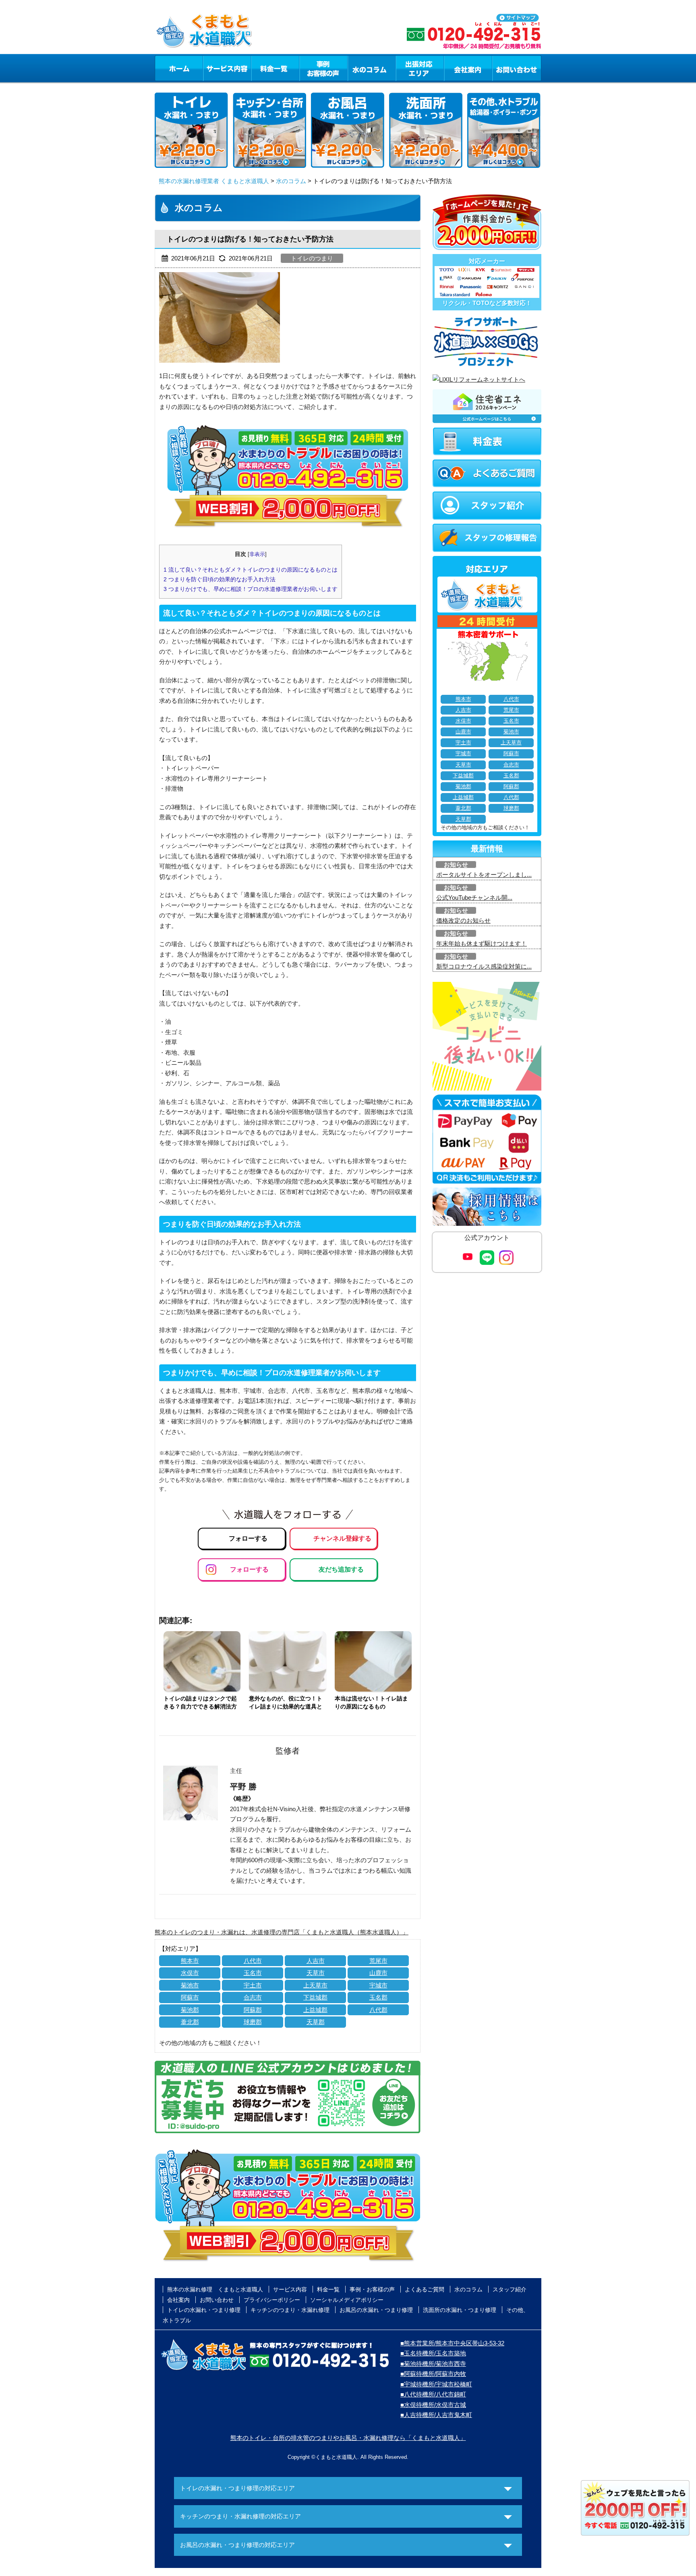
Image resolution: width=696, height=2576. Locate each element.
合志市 (253, 1997)
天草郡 (316, 2022)
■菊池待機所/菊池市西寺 (433, 2364)
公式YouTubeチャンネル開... (474, 898)
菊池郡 (190, 2010)
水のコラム (372, 68)
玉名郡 (378, 1997)
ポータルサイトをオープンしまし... (484, 875)
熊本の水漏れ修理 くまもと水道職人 (215, 2289)
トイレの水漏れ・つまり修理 (204, 2310)
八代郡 (378, 2010)
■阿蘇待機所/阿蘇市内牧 (433, 2374)
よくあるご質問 (425, 2289)
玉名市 (253, 1973)
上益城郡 (315, 2010)
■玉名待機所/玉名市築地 (433, 2353)
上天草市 (315, 1985)
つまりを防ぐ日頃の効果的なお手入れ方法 (220, 579)
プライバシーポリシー (272, 2300)
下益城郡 (315, 1997)
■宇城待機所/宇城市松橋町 (436, 2384)
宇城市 (378, 1985)
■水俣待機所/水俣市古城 (433, 2405)
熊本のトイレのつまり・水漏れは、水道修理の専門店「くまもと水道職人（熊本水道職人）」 (282, 1932)
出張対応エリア (420, 68)
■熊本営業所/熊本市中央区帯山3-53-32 (452, 2343)
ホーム (179, 68)
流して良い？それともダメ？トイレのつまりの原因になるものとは (251, 570)
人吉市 (316, 1961)
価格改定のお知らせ (463, 920)
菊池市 (190, 1985)
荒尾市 (378, 1961)
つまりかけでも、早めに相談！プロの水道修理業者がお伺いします (251, 589)
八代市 (253, 1961)
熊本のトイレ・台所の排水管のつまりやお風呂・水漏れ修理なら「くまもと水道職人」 (348, 2438)
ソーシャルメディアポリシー (347, 2300)
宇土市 (253, 1985)
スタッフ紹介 (510, 2289)
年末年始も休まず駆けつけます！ (482, 943)
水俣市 (190, 1973)
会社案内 (468, 68)
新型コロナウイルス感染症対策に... (484, 966)
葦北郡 (190, 2022)
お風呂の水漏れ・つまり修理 (376, 2310)
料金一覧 (275, 68)
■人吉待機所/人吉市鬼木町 (436, 2415)
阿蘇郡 (253, 2010)
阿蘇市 (190, 1997)
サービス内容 (227, 68)
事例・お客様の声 (323, 68)
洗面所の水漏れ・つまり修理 (460, 2310)
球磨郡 (253, 2022)
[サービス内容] (212, 68)
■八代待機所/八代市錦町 (433, 2394)
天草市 (316, 1973)
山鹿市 (378, 1973)
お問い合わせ (517, 68)
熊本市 (190, 1961)
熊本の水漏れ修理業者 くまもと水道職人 (214, 181)
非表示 (257, 554)
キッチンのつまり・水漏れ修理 (290, 2310)
